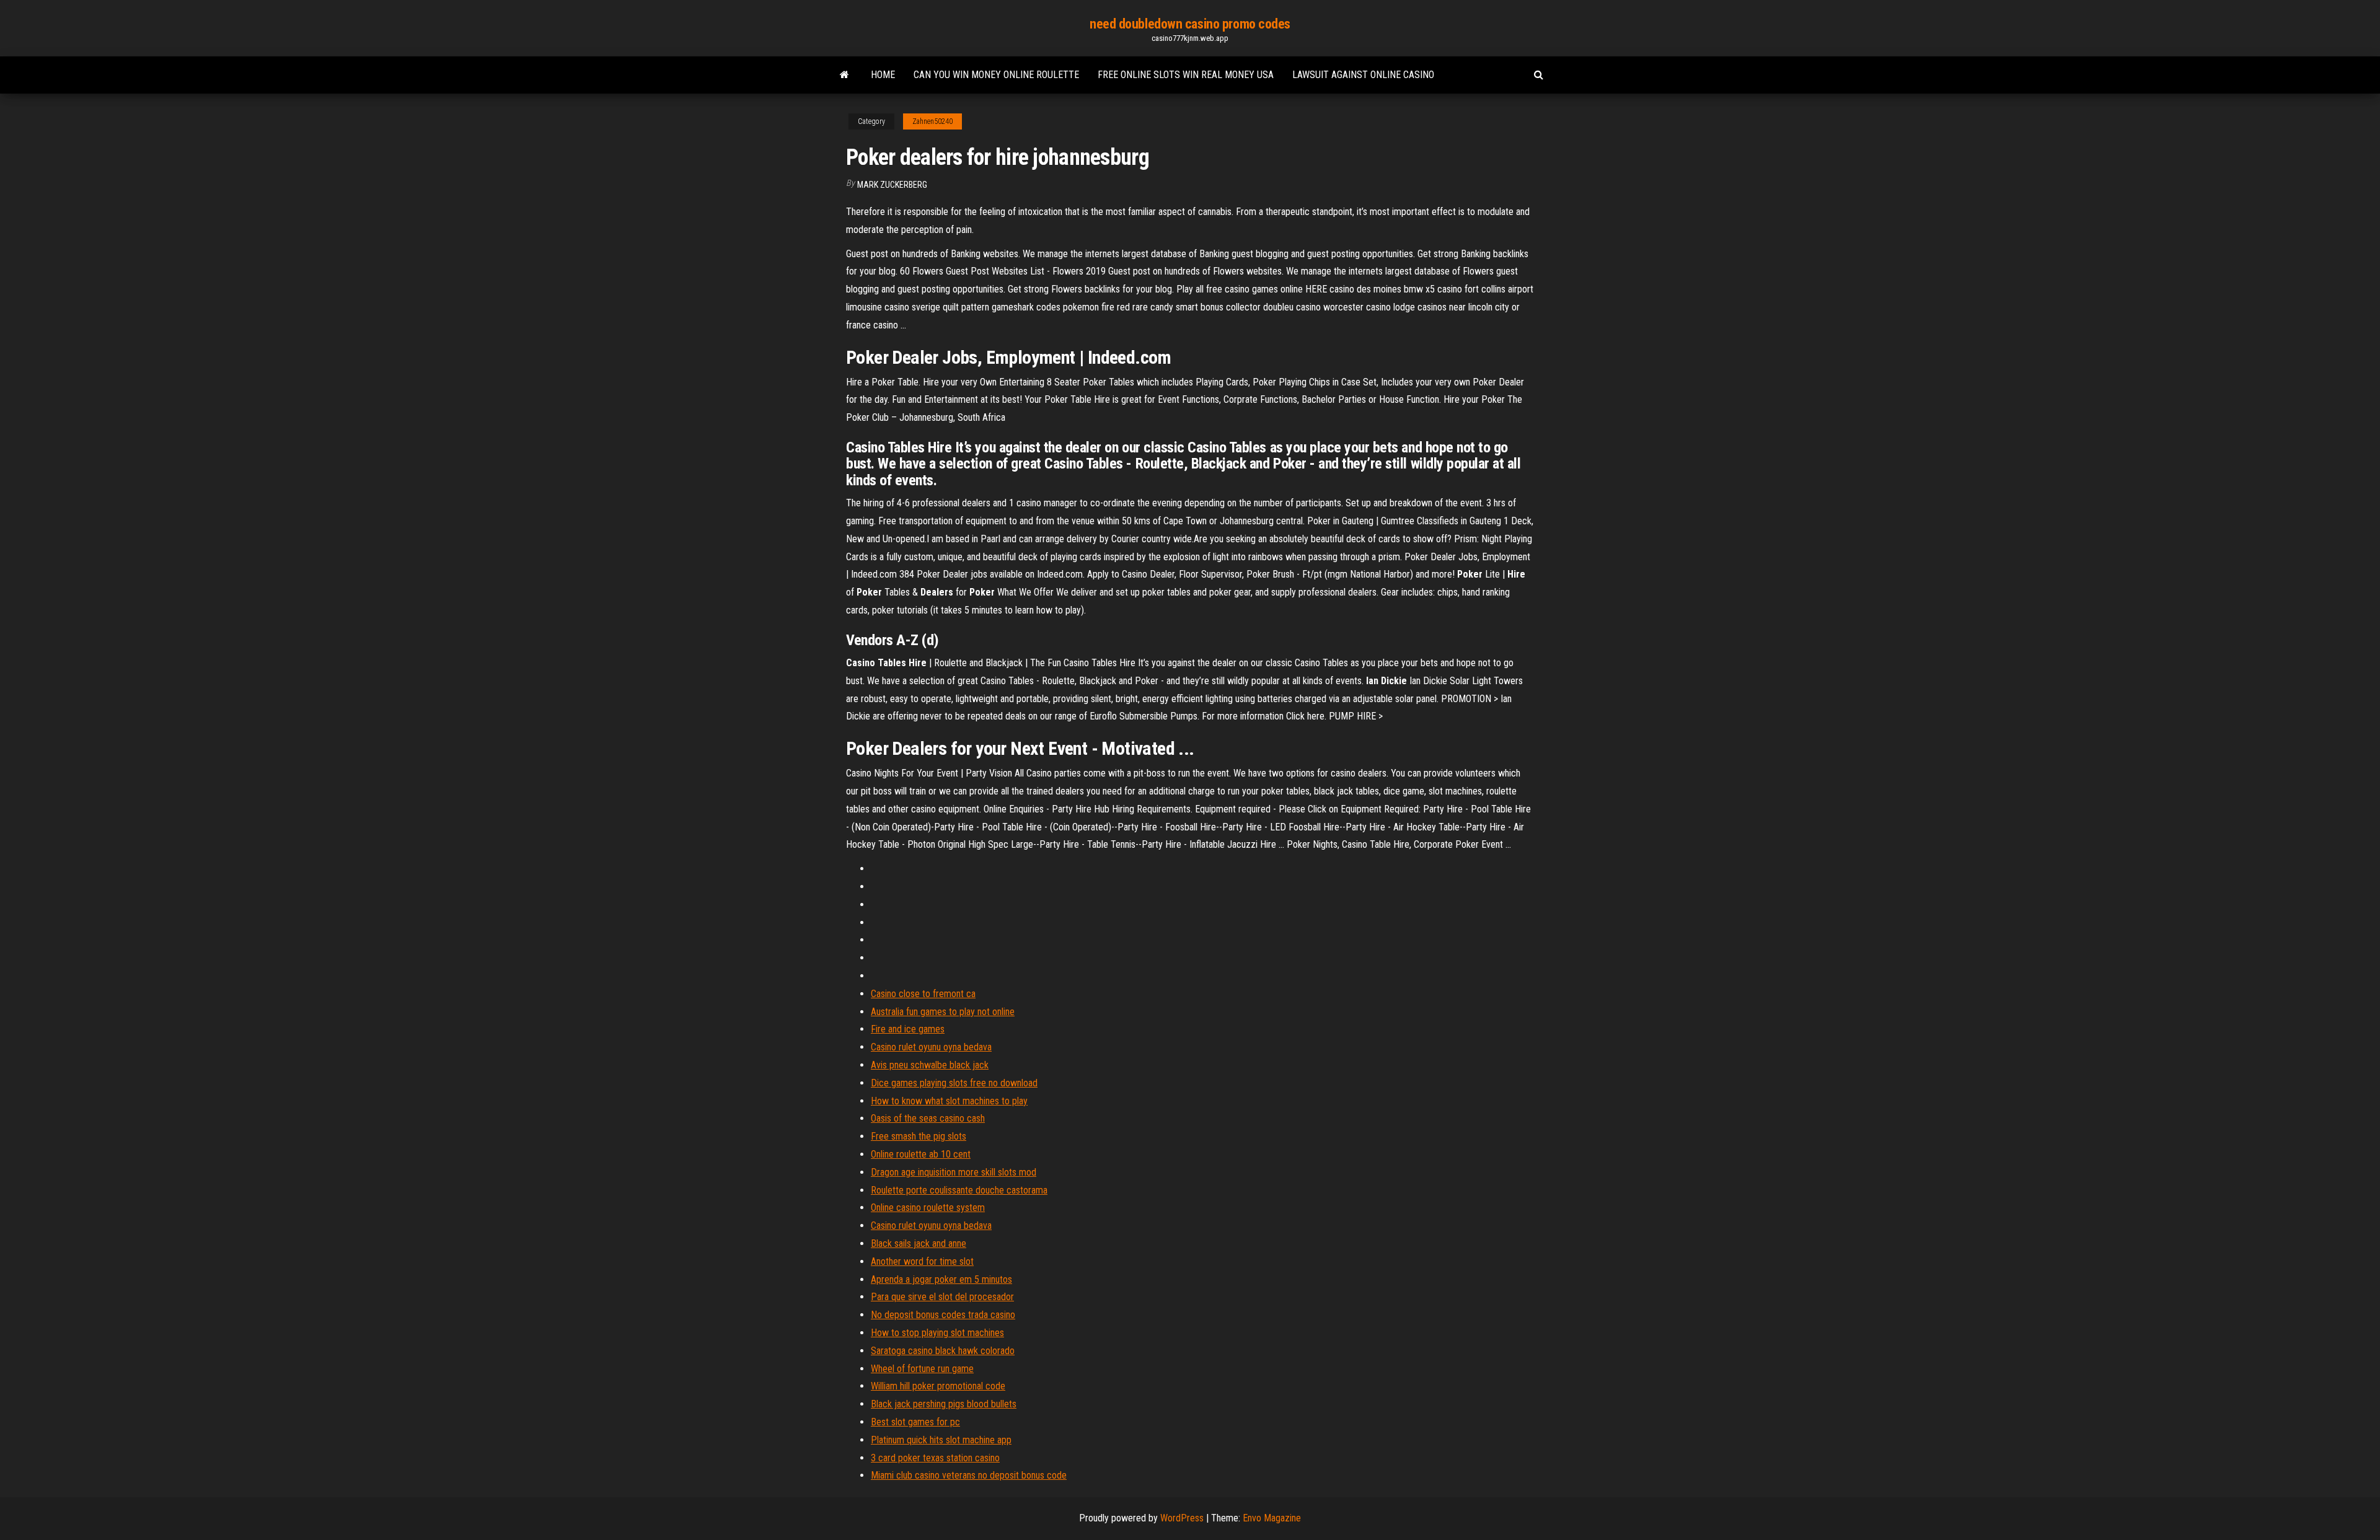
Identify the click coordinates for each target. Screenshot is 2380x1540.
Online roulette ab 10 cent (921, 1154)
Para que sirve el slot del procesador (942, 1297)
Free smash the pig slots (919, 1136)
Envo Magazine (1272, 1518)
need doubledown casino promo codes (1190, 24)
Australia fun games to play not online (943, 1012)
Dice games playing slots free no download (954, 1083)
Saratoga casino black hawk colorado (943, 1351)
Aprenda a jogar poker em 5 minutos (941, 1279)
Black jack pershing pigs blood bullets (944, 1404)
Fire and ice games (908, 1029)
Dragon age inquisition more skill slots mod (954, 1172)
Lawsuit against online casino (1363, 75)
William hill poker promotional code (938, 1386)
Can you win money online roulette (996, 75)
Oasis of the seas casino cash (928, 1118)
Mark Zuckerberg (892, 185)
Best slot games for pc (915, 1422)
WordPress (1182, 1518)
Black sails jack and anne (919, 1243)
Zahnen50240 (932, 121)
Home (883, 75)
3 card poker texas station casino (935, 1458)
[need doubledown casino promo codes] (844, 75)
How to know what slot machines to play (949, 1101)
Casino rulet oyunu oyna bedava (931, 1047)
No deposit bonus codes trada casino (943, 1315)
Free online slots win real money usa (1186, 75)
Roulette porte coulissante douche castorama (959, 1190)
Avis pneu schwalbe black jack (930, 1065)
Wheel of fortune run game (922, 1369)
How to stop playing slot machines (937, 1333)
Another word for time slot (922, 1261)
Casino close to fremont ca (923, 994)
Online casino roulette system (928, 1208)
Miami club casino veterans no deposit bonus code (969, 1475)
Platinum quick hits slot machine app (941, 1440)
